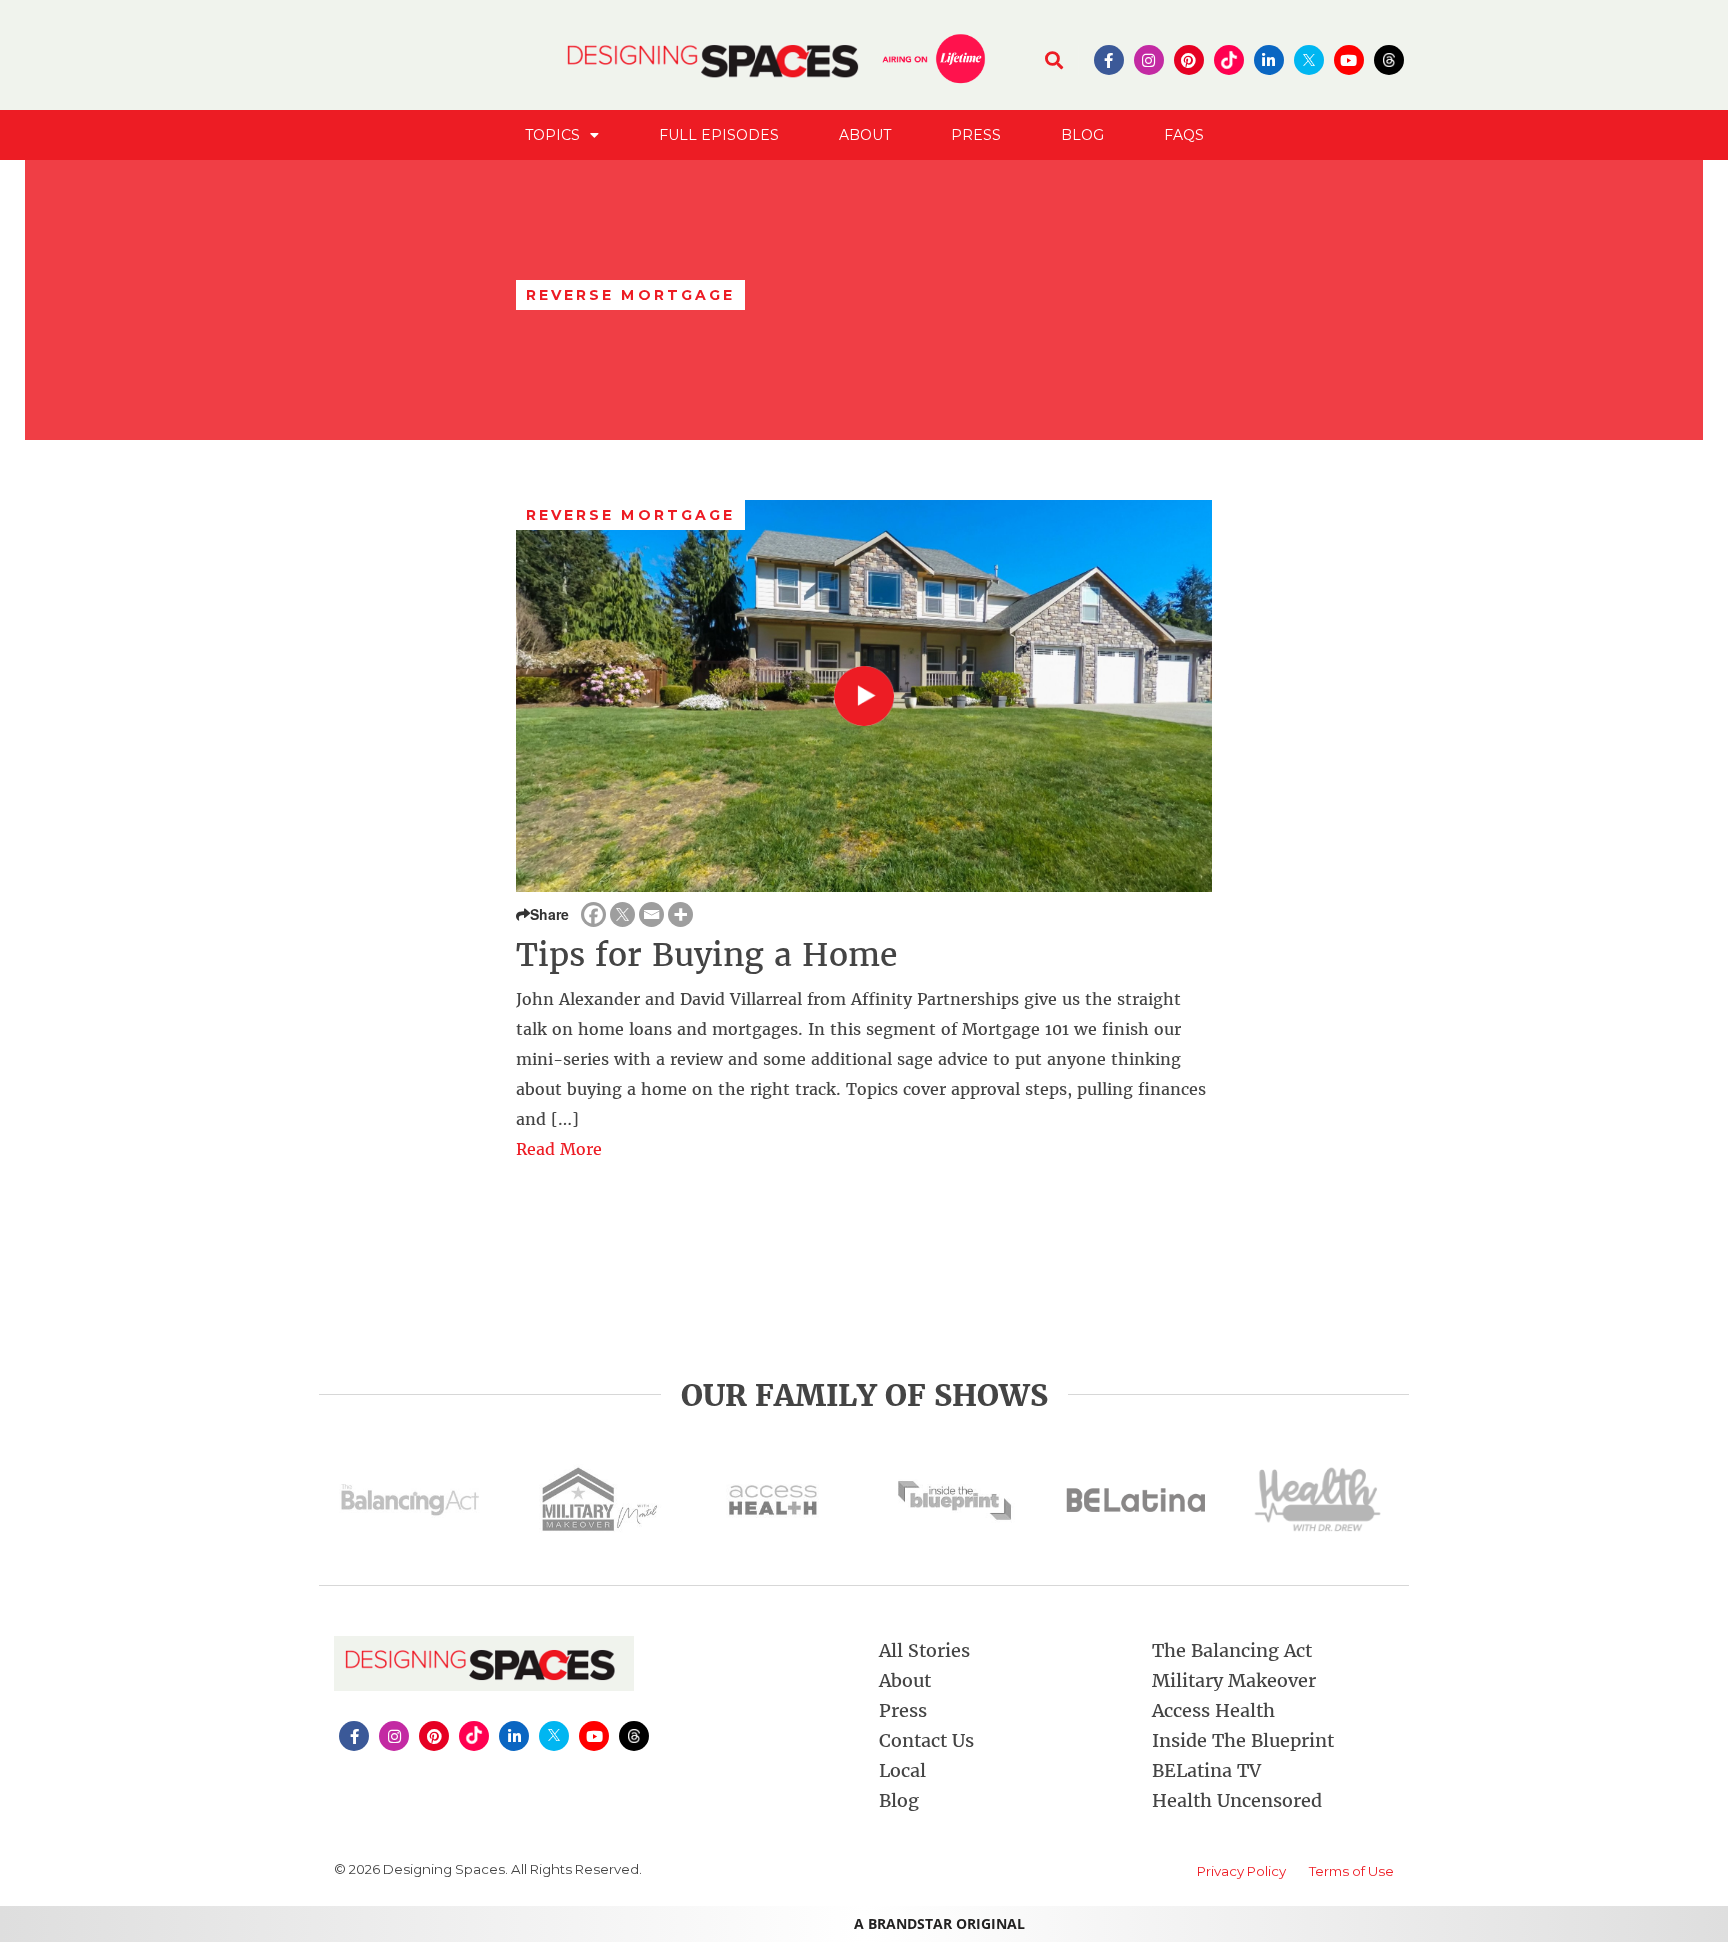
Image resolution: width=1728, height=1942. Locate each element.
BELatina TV (1206, 1770)
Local (902, 1770)
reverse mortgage (631, 515)
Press (976, 135)
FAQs (1184, 135)
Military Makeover (1234, 1680)
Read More (559, 1149)
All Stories (924, 1650)
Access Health (1213, 1710)
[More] (680, 914)
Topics (552, 135)
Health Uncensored (1237, 1800)
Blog (1082, 135)
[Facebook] (593, 914)
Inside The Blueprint (1243, 1740)
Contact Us (926, 1740)
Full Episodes (719, 135)
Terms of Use (1351, 1871)
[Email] (651, 914)
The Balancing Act (1232, 1650)
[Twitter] (622, 914)
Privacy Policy (1241, 1871)
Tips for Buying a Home (706, 955)
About (865, 135)
